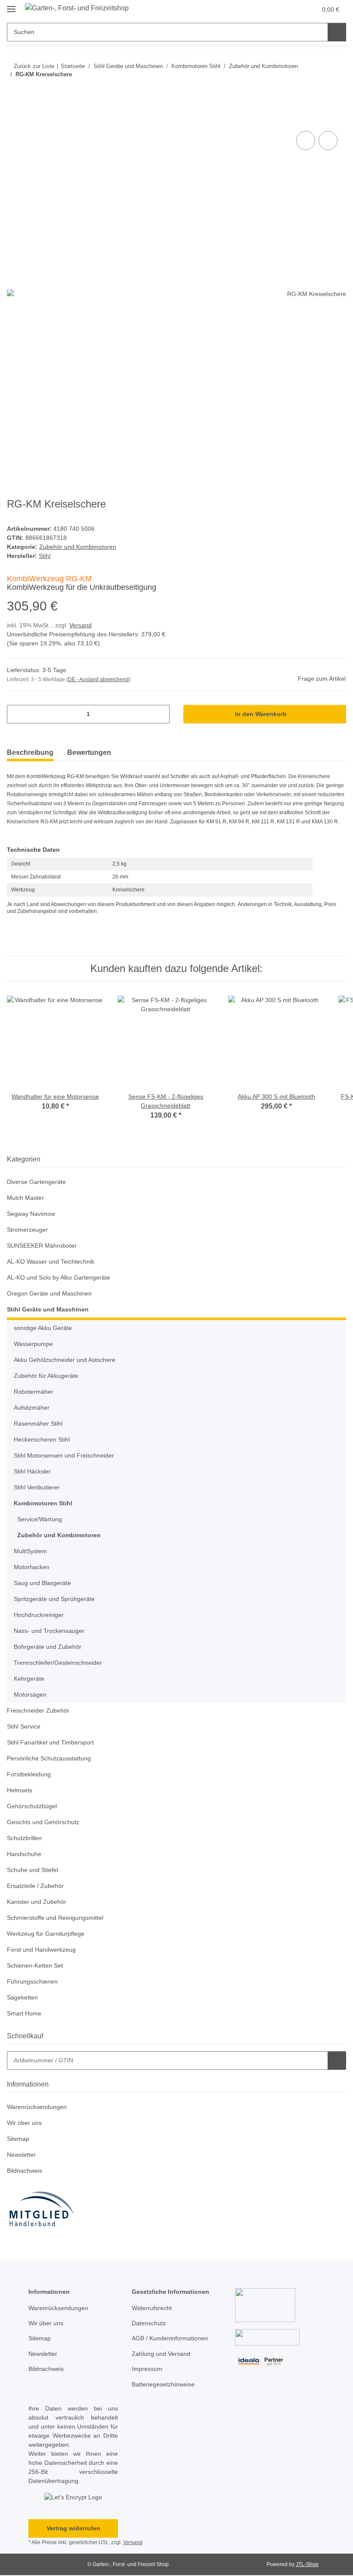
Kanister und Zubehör (39, 1902)
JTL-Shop (308, 2565)
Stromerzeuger (28, 1230)
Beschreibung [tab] (30, 753)
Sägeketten (23, 1998)
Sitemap (19, 2139)
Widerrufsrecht (154, 2309)
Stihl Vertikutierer (39, 1488)
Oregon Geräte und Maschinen (52, 1294)
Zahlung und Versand (163, 2354)
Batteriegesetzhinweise (165, 2385)
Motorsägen (31, 1695)
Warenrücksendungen (39, 2107)
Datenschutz (150, 2324)
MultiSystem (32, 1552)
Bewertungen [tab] (89, 753)
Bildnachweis (26, 2171)
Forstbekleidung (30, 1775)
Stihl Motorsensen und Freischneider (67, 1456)
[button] (276, 9)
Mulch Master (27, 1198)
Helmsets (20, 1791)
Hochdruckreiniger (41, 1615)
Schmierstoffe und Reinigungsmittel (59, 1918)
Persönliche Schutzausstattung (51, 1759)
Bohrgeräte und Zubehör (50, 1647)
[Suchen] (337, 32)
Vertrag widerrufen (73, 2529)
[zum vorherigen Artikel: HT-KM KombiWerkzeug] (318, 92)
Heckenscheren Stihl (43, 1440)
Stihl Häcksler (33, 1472)
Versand (83, 626)
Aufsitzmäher (33, 1408)
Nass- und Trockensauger (51, 1631)
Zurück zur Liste (34, 66)
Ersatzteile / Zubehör (37, 1886)
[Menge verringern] (17, 715)
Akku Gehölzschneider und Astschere (68, 1360)
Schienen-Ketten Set (36, 1966)
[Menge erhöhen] (160, 715)
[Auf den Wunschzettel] (328, 141)
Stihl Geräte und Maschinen (48, 1310)
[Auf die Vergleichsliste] (306, 141)
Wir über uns (26, 2123)
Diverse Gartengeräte (38, 1182)
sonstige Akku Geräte (44, 1328)
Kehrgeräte (30, 1679)
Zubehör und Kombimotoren (80, 547)
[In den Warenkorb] (14, 120)
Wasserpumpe (35, 1344)
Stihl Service (25, 1727)
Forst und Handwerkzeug (43, 1950)
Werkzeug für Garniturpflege (48, 1934)
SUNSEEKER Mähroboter (42, 1246)
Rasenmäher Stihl (39, 1424)
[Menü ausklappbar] (11, 5)
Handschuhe (25, 1855)
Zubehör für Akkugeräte (48, 1376)
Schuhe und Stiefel (34, 1870)
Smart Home (25, 2014)
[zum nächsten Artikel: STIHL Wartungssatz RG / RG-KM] (337, 92)
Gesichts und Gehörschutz (45, 1823)
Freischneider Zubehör (40, 1711)
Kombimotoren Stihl (44, 1504)
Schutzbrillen (26, 1839)
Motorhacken (33, 1568)
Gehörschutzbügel (33, 1807)
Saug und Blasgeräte (44, 1584)
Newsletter (23, 2155)
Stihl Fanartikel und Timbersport (54, 1743)
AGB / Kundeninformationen (173, 2339)
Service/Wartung (41, 1520)
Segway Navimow (32, 1214)
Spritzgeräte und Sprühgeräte (57, 1599)
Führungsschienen (34, 1982)
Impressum (148, 2369)
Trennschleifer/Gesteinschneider (61, 1663)
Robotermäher (35, 1392)
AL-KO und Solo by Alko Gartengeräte (60, 1278)
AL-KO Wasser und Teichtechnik (53, 1262)
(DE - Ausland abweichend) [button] (100, 680)
